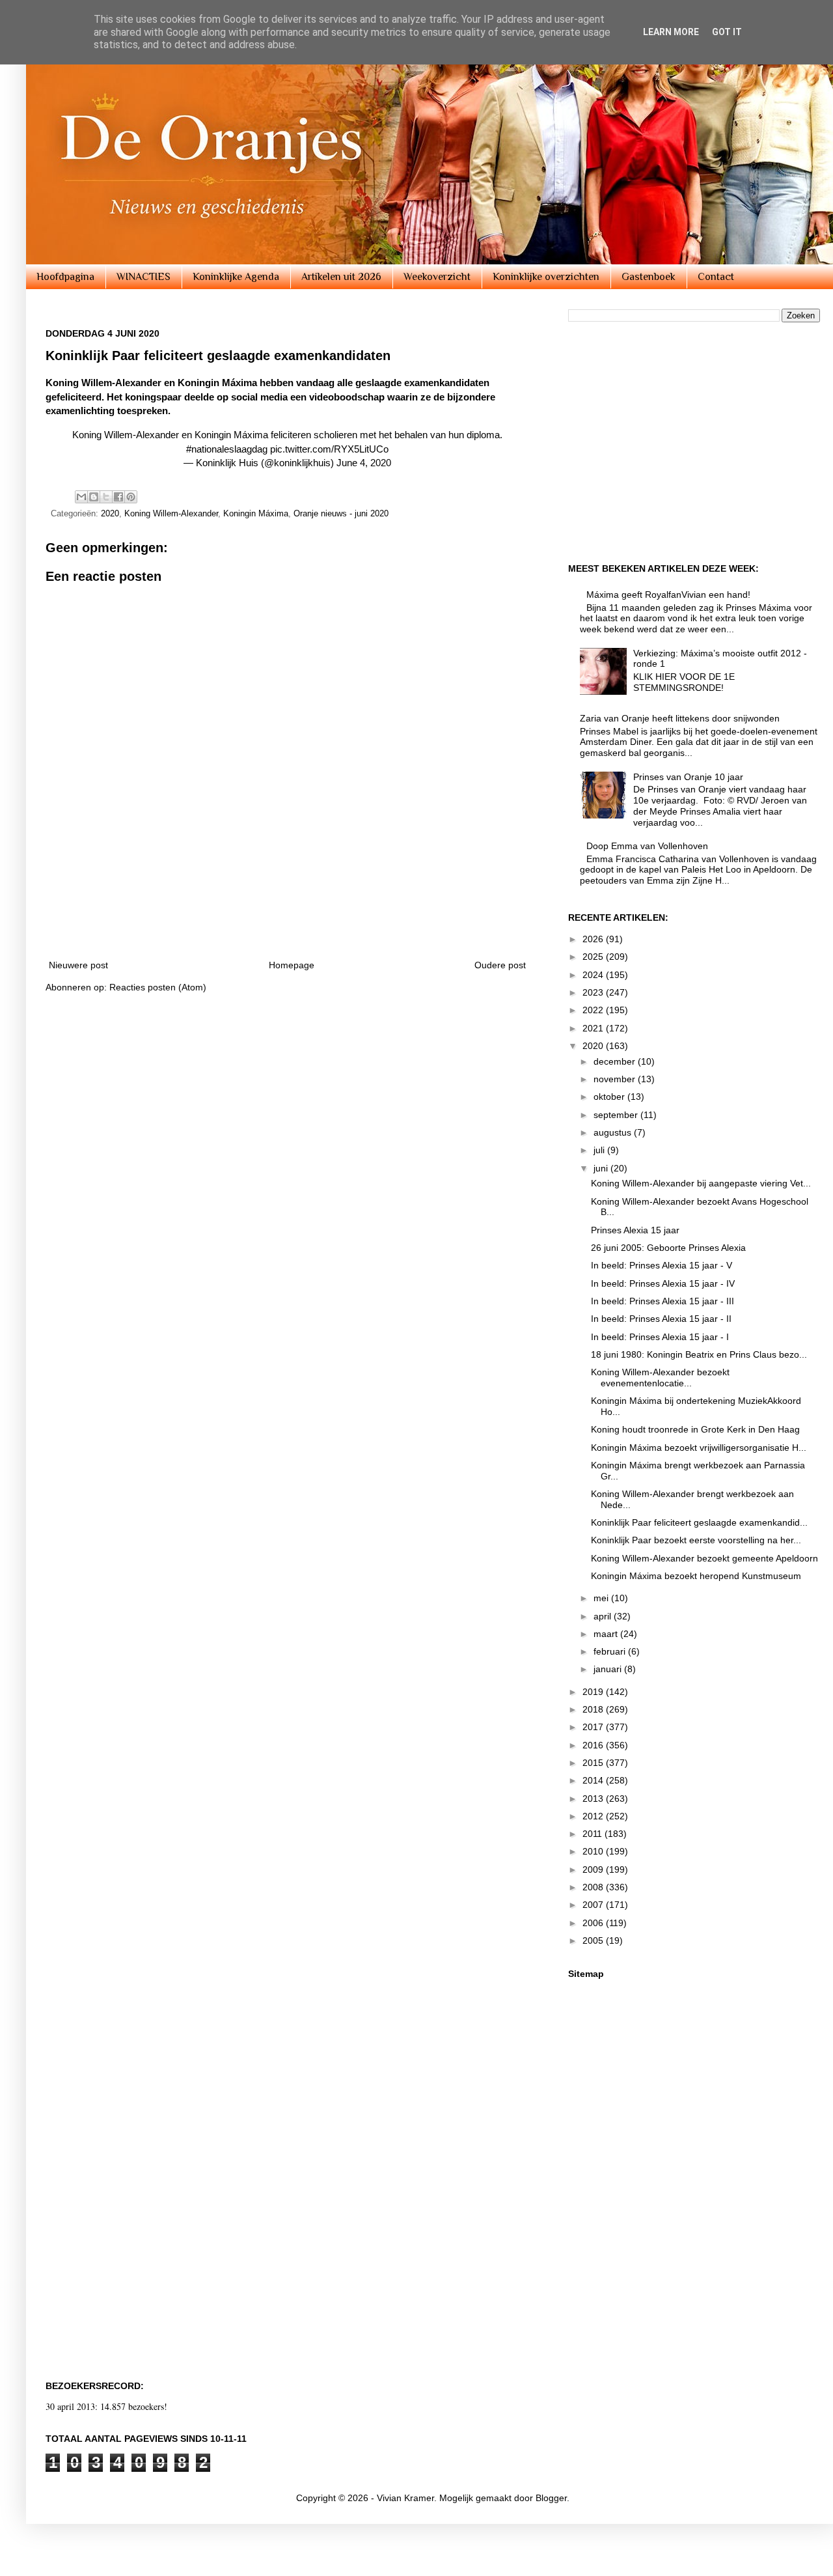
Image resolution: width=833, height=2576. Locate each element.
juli (600, 1150)
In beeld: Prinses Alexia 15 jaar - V (662, 1265)
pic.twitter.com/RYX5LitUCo (329, 449)
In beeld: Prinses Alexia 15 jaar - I (660, 1337)
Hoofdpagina (65, 277)
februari (611, 1651)
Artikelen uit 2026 (341, 277)
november (616, 1079)
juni (602, 1168)
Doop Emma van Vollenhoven (647, 846)
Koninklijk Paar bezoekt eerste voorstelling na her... (696, 1540)
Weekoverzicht (437, 277)
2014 (594, 1780)
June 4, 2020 (364, 463)
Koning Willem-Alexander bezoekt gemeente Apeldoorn (704, 1558)
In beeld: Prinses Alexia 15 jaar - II (661, 1319)
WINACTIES (143, 277)
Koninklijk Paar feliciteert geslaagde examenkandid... (699, 1522)
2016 (594, 1745)
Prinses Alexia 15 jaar (635, 1230)
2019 (594, 1692)
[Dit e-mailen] (81, 497)
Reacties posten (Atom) (158, 987)
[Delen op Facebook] (118, 497)
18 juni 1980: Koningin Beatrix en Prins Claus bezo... (699, 1354)
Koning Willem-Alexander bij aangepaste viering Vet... (701, 1183)
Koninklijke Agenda (236, 277)
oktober (610, 1097)
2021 (594, 1028)
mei (602, 1598)
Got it (727, 32)
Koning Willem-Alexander (171, 514)
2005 (594, 1940)
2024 (594, 975)
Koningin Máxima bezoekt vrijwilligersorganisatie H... (699, 1448)
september (617, 1115)
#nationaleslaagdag (227, 449)
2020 (110, 514)
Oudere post (500, 965)
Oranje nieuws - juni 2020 (341, 514)
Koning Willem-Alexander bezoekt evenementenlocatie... (660, 1378)
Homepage (292, 965)
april (604, 1616)
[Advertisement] (288, 912)
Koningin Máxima (256, 514)
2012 (594, 1816)
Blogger (551, 2498)
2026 (594, 939)
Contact (716, 277)
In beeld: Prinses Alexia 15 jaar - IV (663, 1283)
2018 (594, 1709)
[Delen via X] (106, 497)
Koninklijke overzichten (546, 277)
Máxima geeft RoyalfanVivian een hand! (668, 595)
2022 (594, 1010)
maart (607, 1634)
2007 (594, 1905)
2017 (594, 1727)
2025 (594, 957)
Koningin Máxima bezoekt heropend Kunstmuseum (696, 1576)
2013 (594, 1799)
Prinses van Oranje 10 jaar (688, 777)
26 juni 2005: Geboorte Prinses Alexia (668, 1248)
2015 (594, 1763)
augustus (614, 1132)
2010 (594, 1851)
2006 (594, 1923)
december (616, 1061)
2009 (594, 1869)
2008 (594, 1887)
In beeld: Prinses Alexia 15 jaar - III (662, 1301)
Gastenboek (649, 277)
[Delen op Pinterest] (131, 497)
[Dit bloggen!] (94, 497)
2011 (594, 1834)
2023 (594, 992)
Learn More (671, 32)
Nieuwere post (78, 965)
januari (609, 1669)
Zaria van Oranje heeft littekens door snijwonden (680, 718)
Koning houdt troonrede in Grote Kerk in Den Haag (695, 1429)
